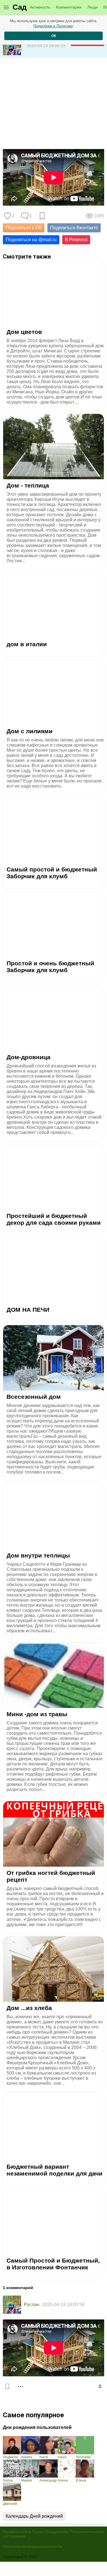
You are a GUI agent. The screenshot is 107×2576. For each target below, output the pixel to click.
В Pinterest (76, 240)
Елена (81, 2480)
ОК (54, 36)
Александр (48, 2480)
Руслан (32, 2305)
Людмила (10, 2457)
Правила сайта (17, 2532)
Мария (27, 2480)
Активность (40, 7)
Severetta (83, 2457)
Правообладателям (50, 2532)
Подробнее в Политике (53, 26)
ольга (62, 2457)
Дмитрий (10, 2504)
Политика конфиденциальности (33, 2546)
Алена (63, 2480)
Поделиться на (31, 240)
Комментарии (69, 7)
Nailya (8, 2480)
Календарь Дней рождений (34, 2516)
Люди (92, 7)
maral (44, 2457)
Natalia (27, 2457)
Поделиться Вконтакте (74, 228)
